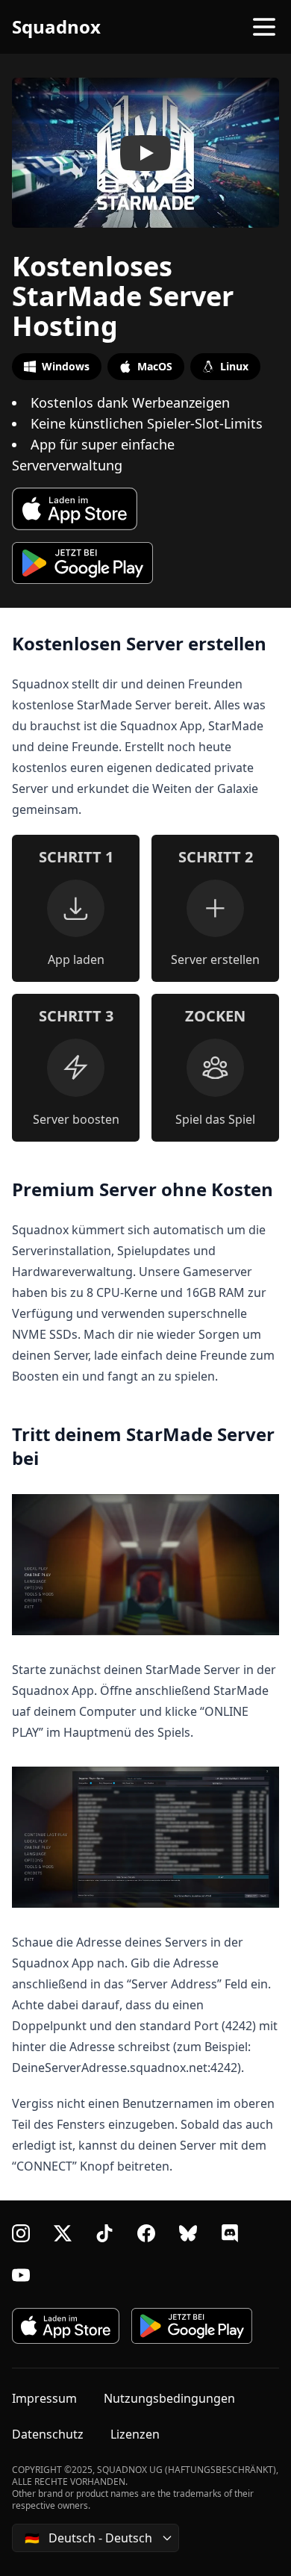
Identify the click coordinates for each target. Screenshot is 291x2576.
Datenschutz (48, 2434)
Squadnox (56, 27)
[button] (145, 153)
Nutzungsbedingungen (169, 2398)
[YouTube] (21, 2275)
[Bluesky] (188, 2233)
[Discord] (230, 2233)
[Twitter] (63, 2233)
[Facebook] (146, 2233)
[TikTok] (104, 2233)
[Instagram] (21, 2233)
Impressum (44, 2398)
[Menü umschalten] (264, 27)
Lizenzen (135, 2434)
